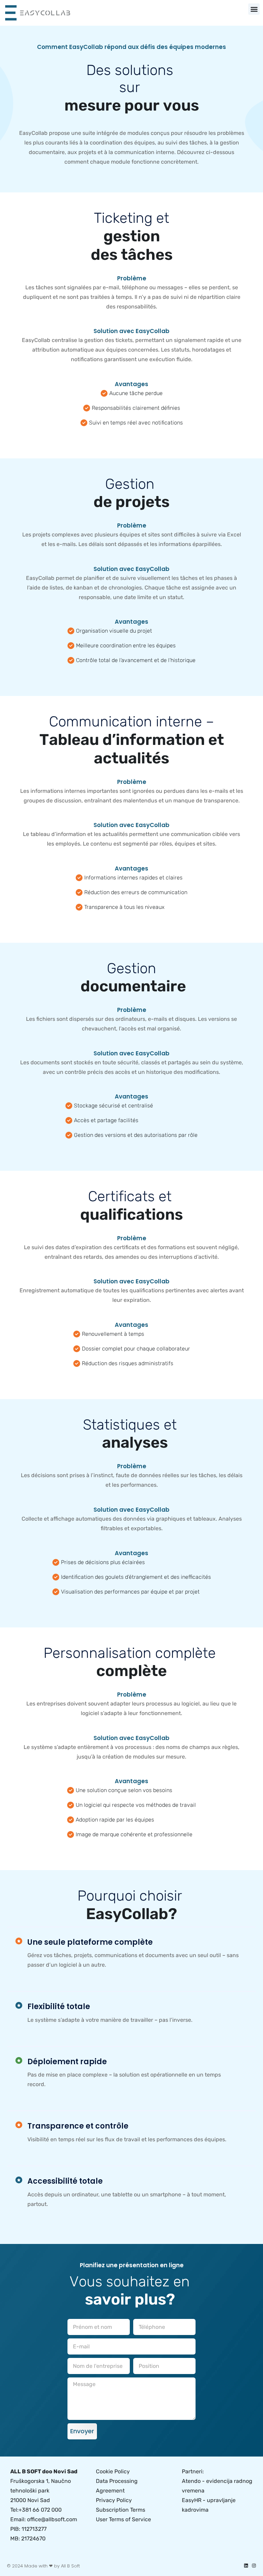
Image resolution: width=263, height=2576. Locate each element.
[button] (254, 9)
